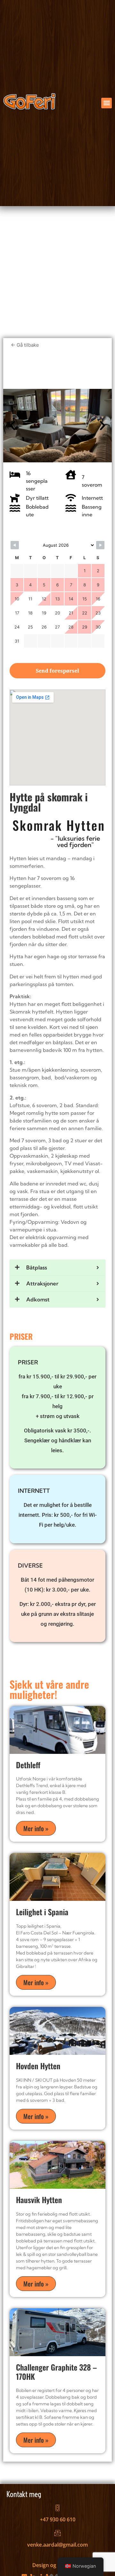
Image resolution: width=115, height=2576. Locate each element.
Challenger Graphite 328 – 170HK (56, 2372)
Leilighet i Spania (42, 1912)
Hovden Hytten (38, 2066)
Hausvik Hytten (39, 2200)
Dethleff (28, 1765)
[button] (107, 103)
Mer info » (36, 1828)
